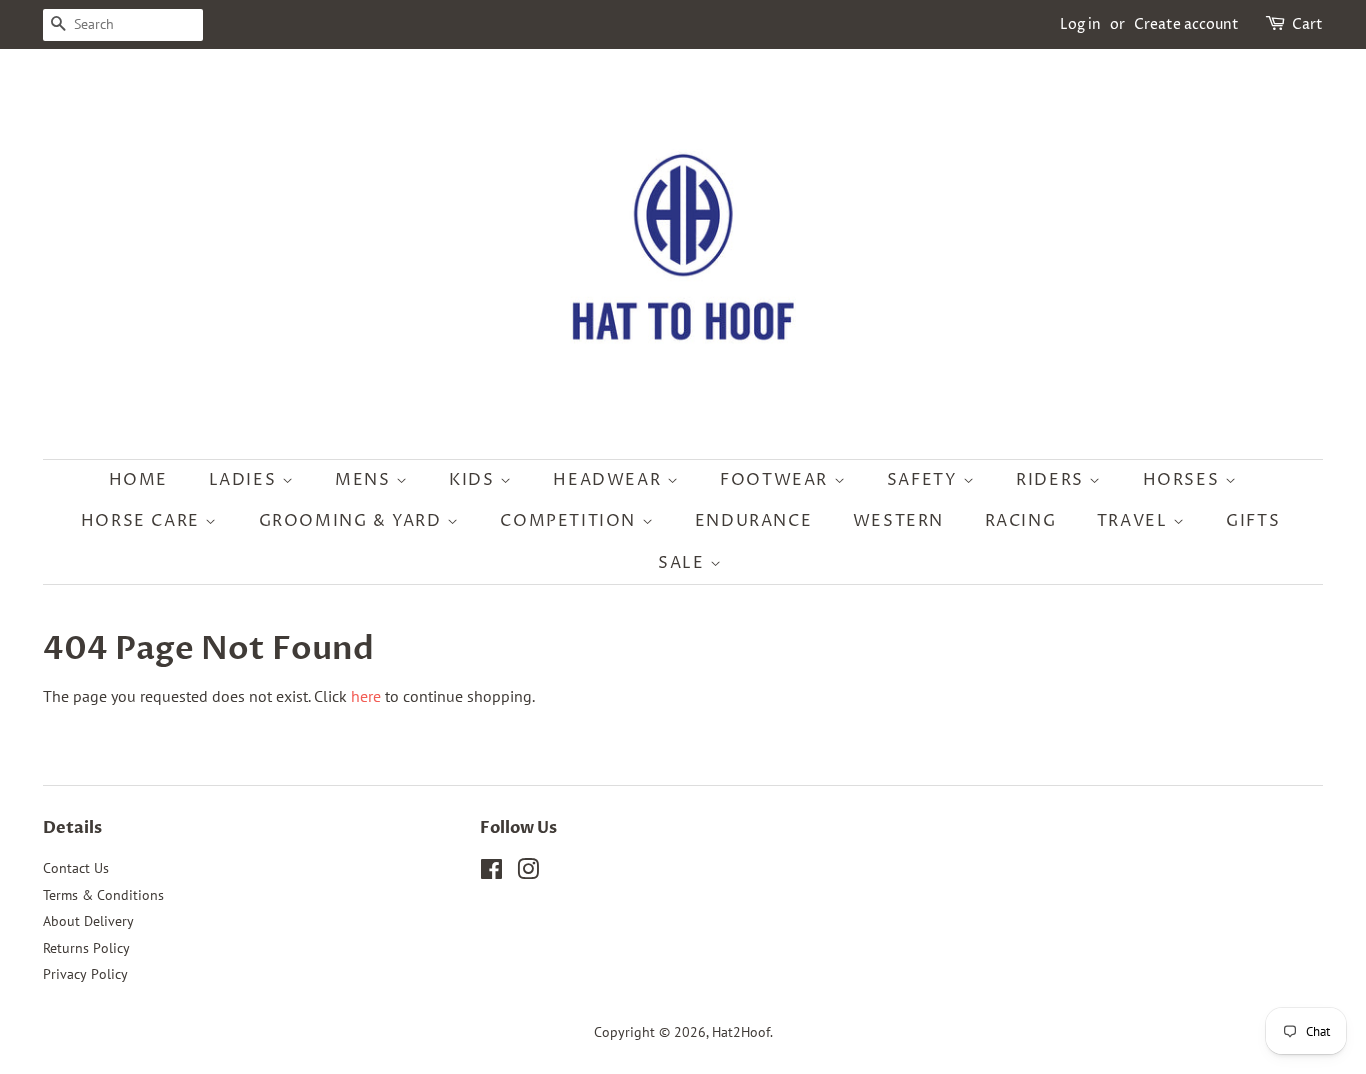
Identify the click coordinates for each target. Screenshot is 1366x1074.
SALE (684, 563)
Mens (365, 480)
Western (898, 521)
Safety (925, 480)
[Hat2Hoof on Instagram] (528, 873)
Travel (1135, 521)
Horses (1184, 480)
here (366, 696)
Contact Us (76, 868)
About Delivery (88, 921)
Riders (1052, 480)
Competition (570, 521)
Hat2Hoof (741, 1032)
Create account (1186, 24)
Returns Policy (86, 948)
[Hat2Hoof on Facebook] (491, 873)
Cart (1307, 24)
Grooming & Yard (353, 521)
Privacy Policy (85, 974)
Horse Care (143, 521)
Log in (1080, 24)
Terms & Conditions (103, 895)
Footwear (776, 480)
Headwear (609, 480)
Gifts (1253, 521)
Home (138, 480)
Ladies (245, 480)
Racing (1021, 521)
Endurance (753, 521)
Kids (474, 480)
